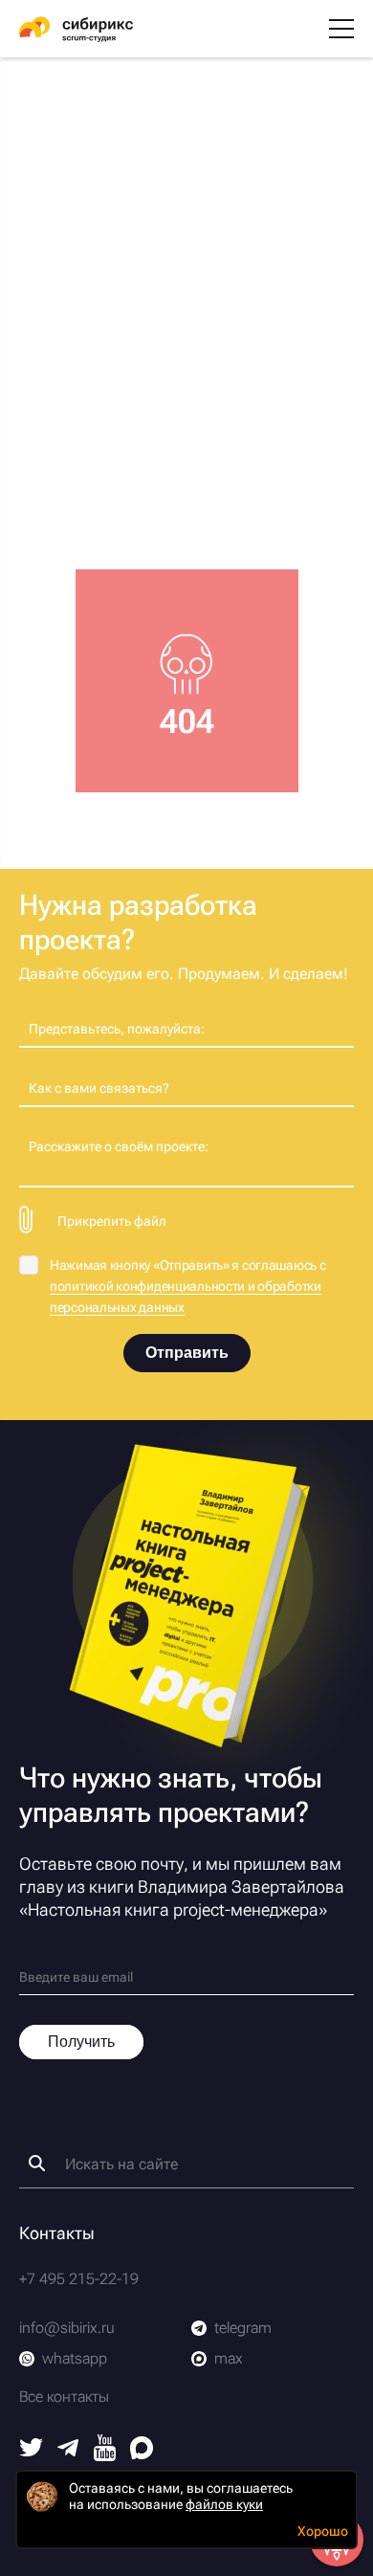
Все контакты (64, 2397)
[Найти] (37, 2163)
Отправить (187, 1353)
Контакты (57, 2233)
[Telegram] (68, 2451)
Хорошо (323, 2531)
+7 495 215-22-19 (79, 2279)
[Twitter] (31, 2451)
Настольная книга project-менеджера (173, 1910)
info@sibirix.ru (67, 2328)
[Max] (142, 2454)
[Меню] (341, 29)
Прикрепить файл (112, 1221)
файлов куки (224, 2504)
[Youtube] (105, 2456)
